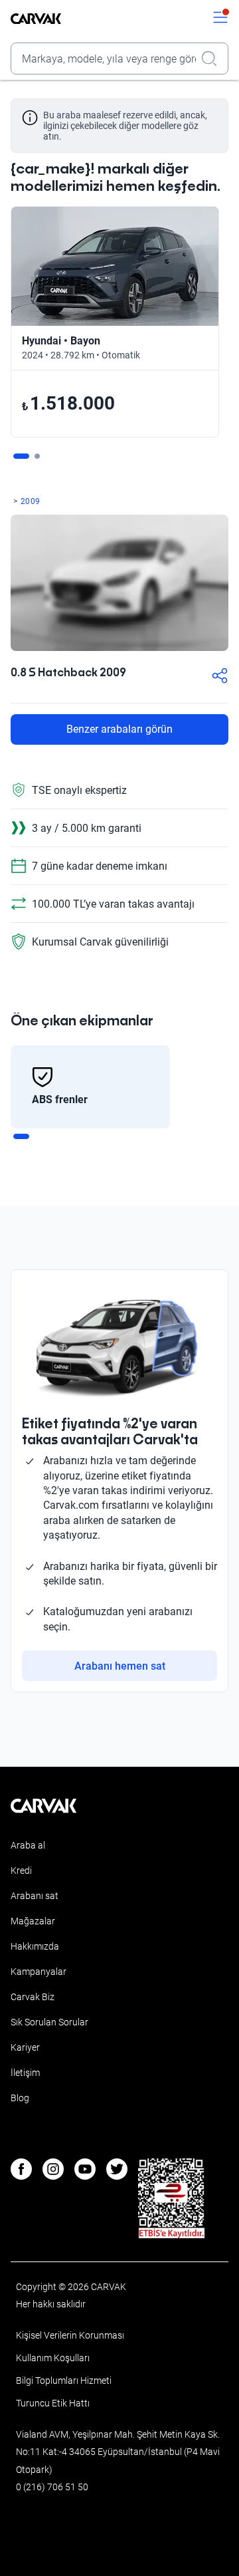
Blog (20, 2098)
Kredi (21, 1870)
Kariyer (25, 2047)
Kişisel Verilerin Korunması (70, 2335)
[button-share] (220, 677)
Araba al (28, 1845)
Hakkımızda (35, 1946)
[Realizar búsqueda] (213, 59)
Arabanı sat (35, 1896)
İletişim (25, 2073)
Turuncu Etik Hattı (53, 2403)
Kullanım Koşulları (53, 2358)
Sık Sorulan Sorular (49, 2022)
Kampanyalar (39, 1972)
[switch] (220, 19)
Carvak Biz (33, 1997)
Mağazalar (33, 1921)
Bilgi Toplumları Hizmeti (64, 2381)
